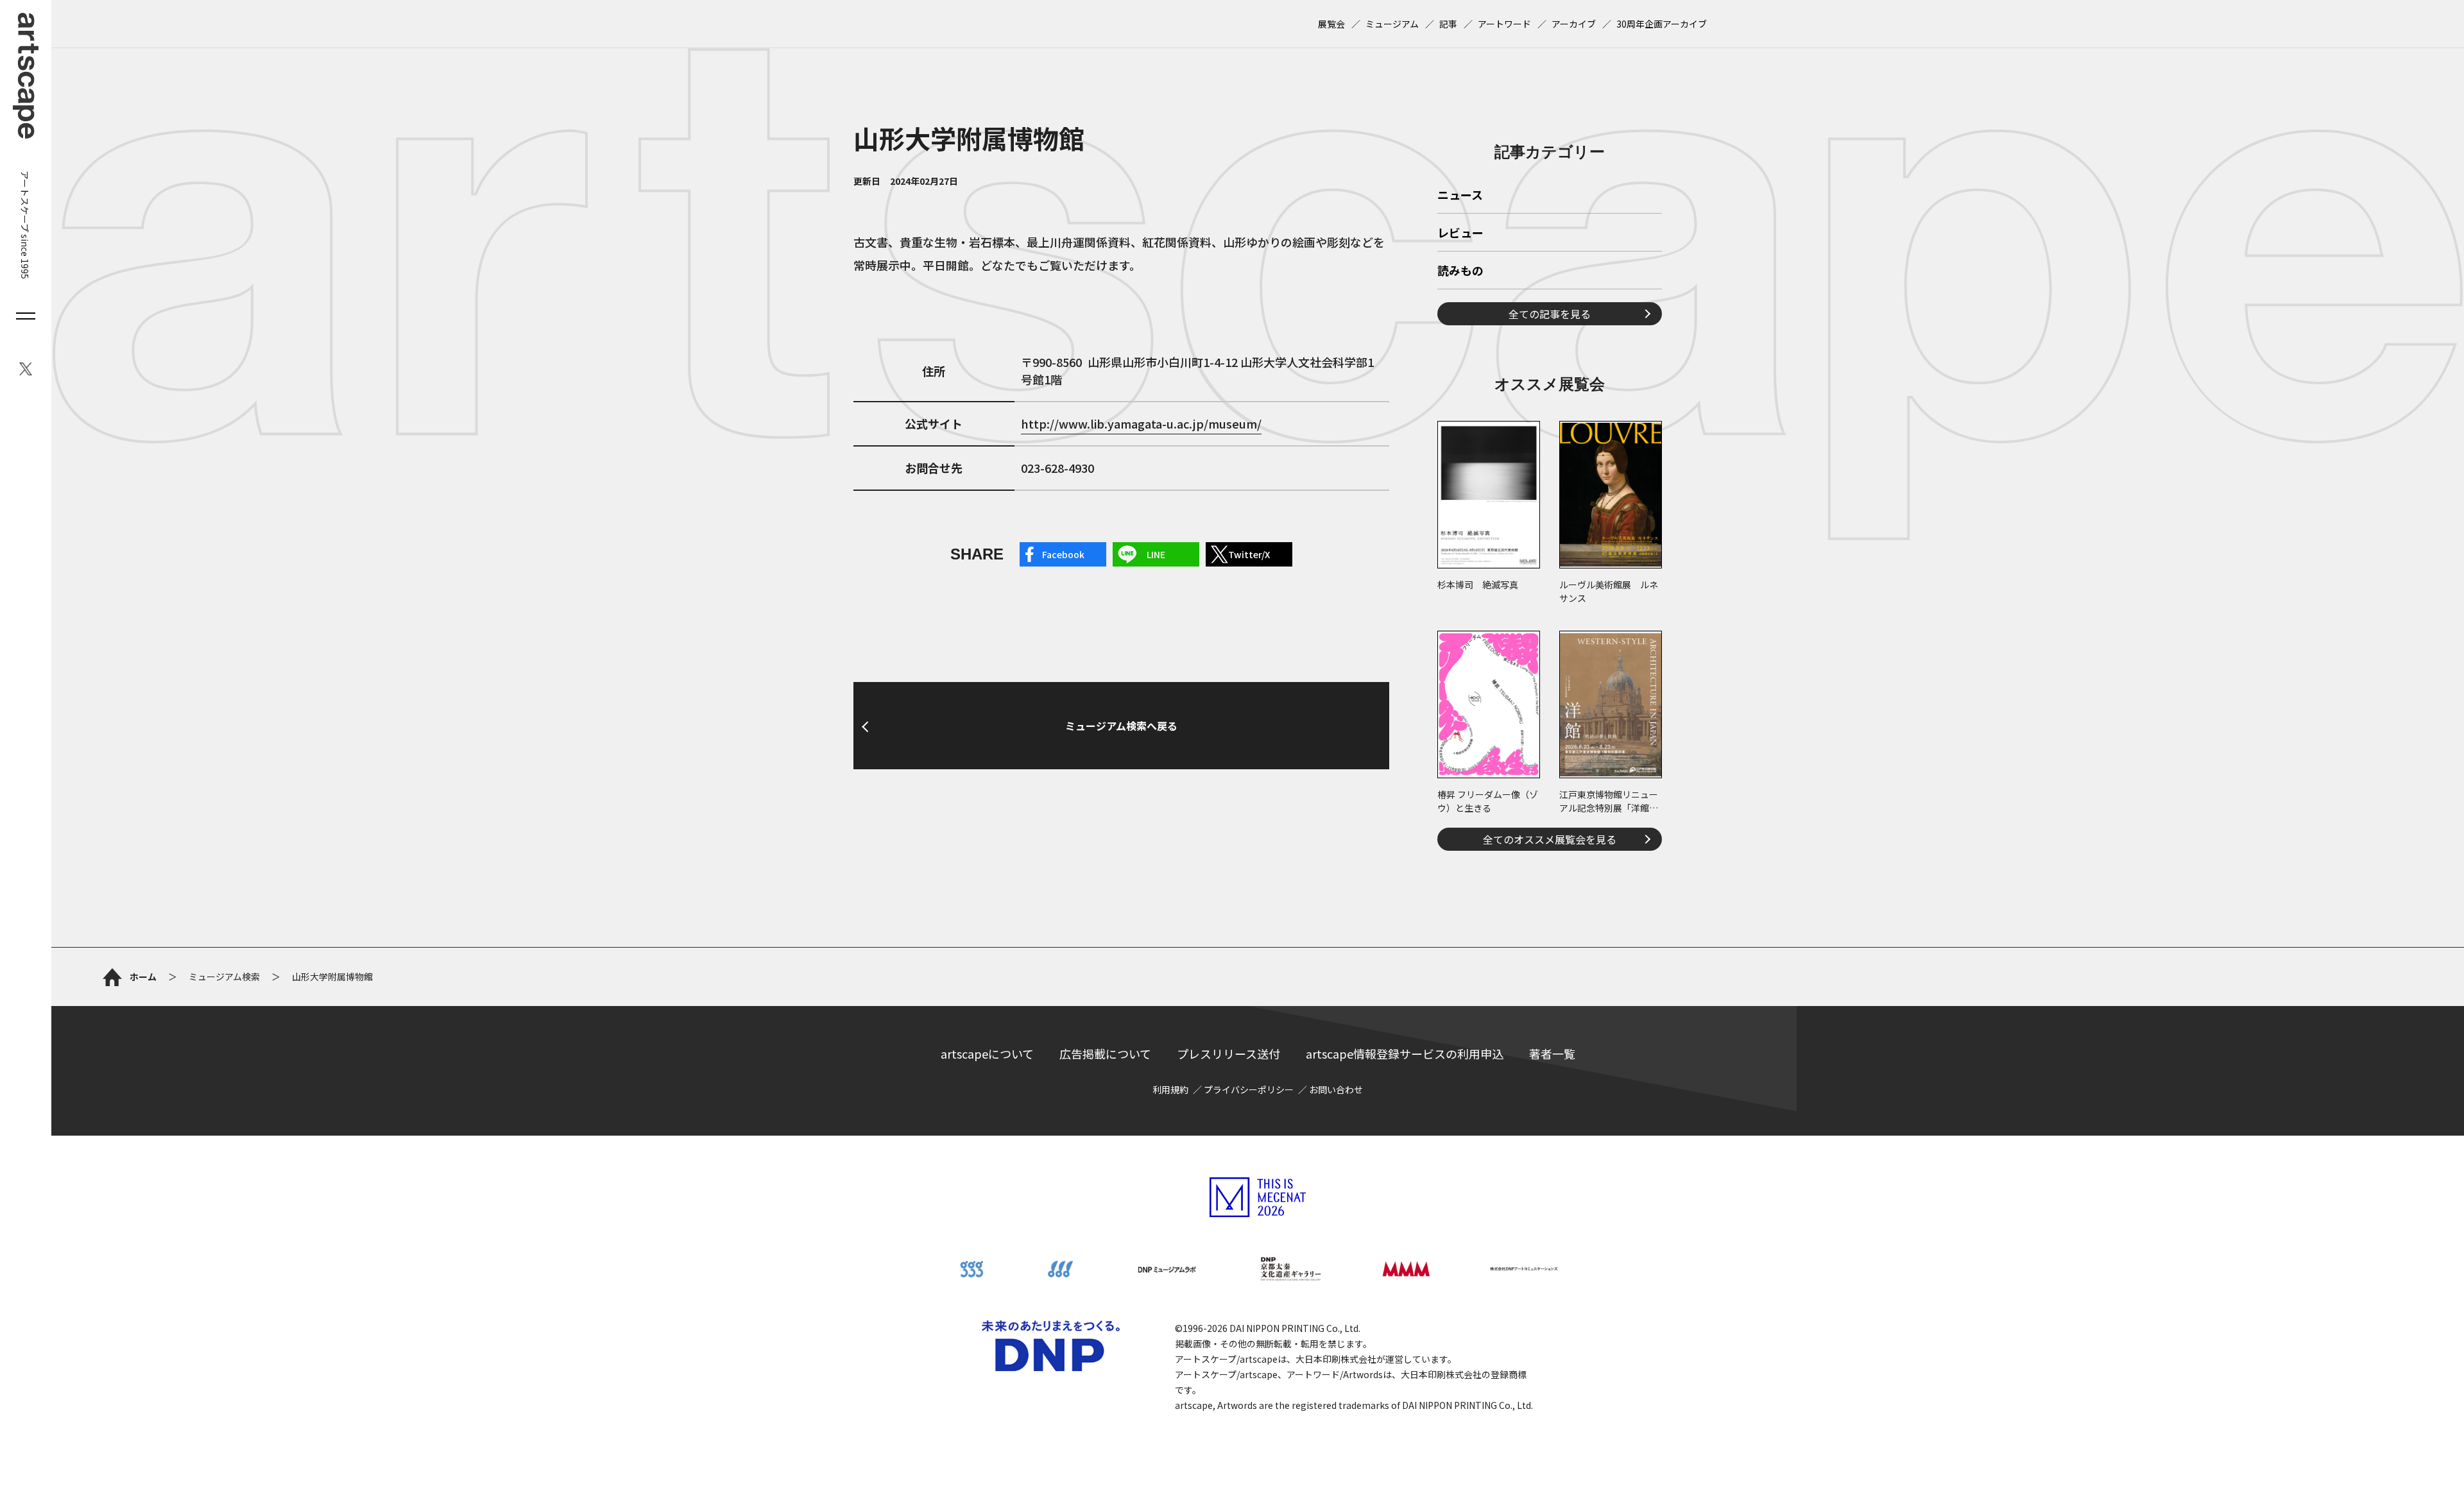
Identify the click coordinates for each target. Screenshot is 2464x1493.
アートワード (1504, 24)
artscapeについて (987, 1054)
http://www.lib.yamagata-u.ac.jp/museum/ (1141, 423)
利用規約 (1170, 1089)
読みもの (1460, 271)
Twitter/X (1249, 554)
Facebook (1063, 554)
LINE (1156, 554)
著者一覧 (1552, 1054)
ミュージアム (1392, 24)
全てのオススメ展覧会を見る (1550, 839)
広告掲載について (1105, 1054)
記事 (1448, 24)
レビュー (1460, 234)
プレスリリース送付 (1228, 1054)
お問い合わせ (1336, 1089)
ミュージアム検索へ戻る (1121, 726)
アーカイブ (1574, 24)
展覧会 (1331, 24)
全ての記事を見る (1550, 314)
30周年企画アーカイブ (1662, 24)
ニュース (1460, 196)
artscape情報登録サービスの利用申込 (1405, 1054)
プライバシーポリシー (1249, 1089)
